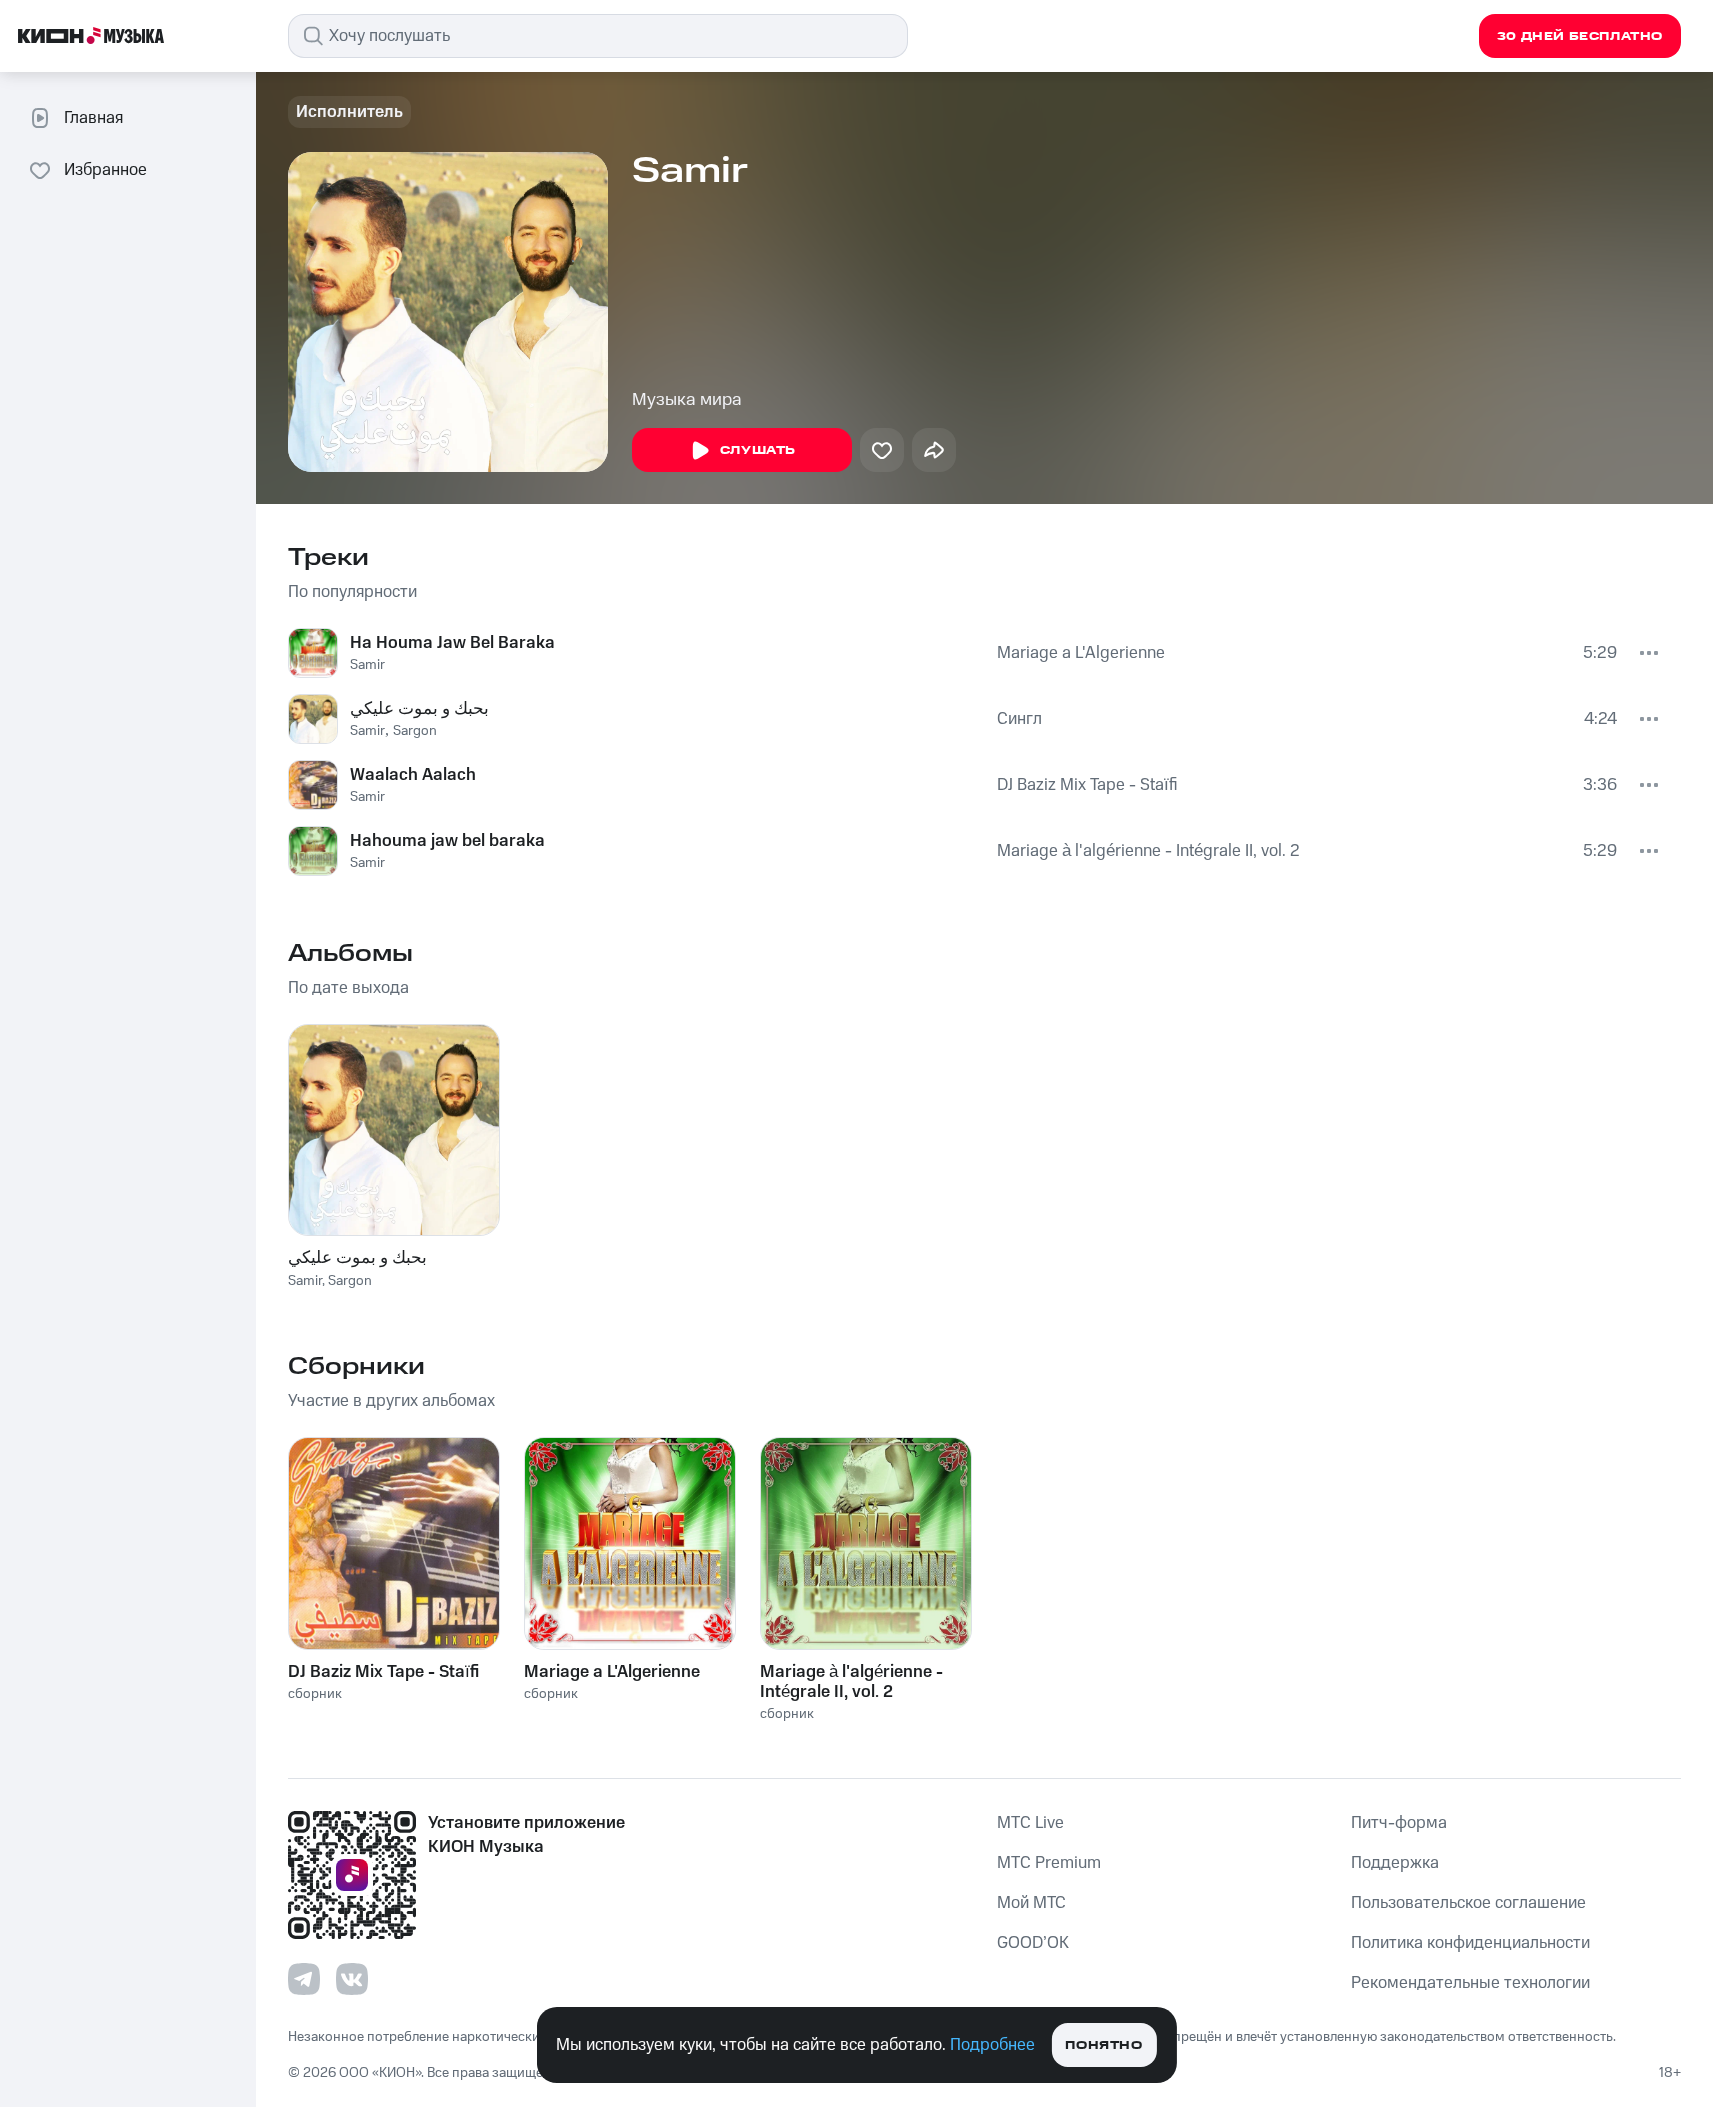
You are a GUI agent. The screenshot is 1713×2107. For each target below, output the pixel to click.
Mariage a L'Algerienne (1081, 653)
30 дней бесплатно (1580, 36)
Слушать (758, 450)
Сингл (1019, 719)
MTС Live (1030, 1823)
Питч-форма (1399, 1823)
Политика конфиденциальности (1470, 1943)
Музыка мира (687, 400)
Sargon (415, 731)
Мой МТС (1031, 1903)
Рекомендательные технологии (1470, 1983)
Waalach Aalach (413, 775)
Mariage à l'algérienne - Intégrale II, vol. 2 (1148, 851)
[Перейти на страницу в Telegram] (304, 1979)
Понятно (1103, 2045)
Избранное (105, 170)
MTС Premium (1049, 1863)
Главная (93, 118)
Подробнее (992, 2045)
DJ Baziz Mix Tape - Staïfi (1087, 785)
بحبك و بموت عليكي (419, 709)
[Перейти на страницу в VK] (352, 1979)
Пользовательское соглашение (1468, 1903)
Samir (367, 665)
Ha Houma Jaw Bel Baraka (452, 643)
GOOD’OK (1033, 1943)
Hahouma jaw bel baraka (447, 841)
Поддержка (1395, 1863)
